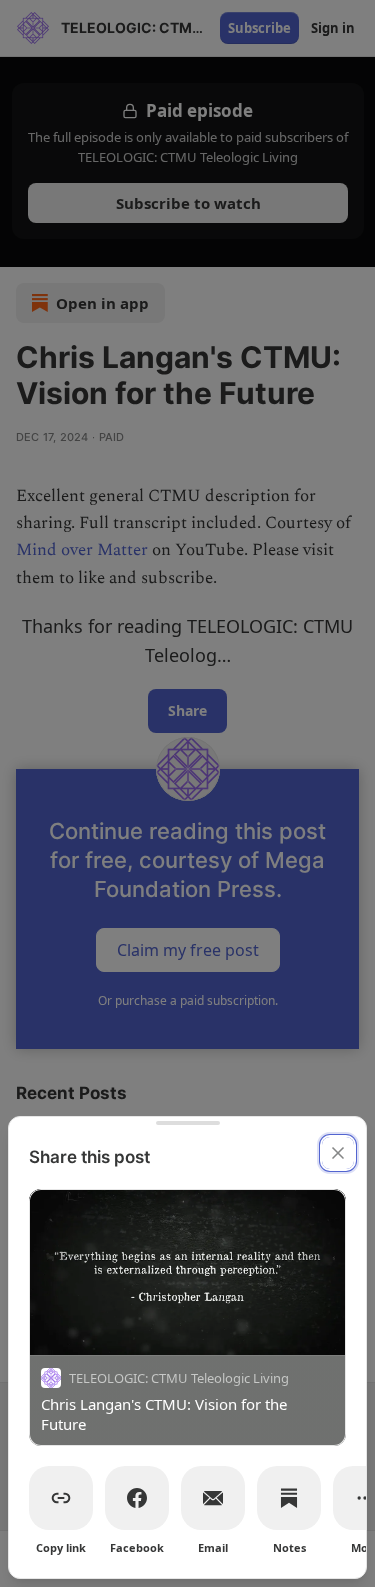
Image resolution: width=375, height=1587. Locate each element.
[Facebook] (137, 1498)
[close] (338, 1153)
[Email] (213, 1498)
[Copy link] (61, 1498)
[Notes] (289, 1498)
